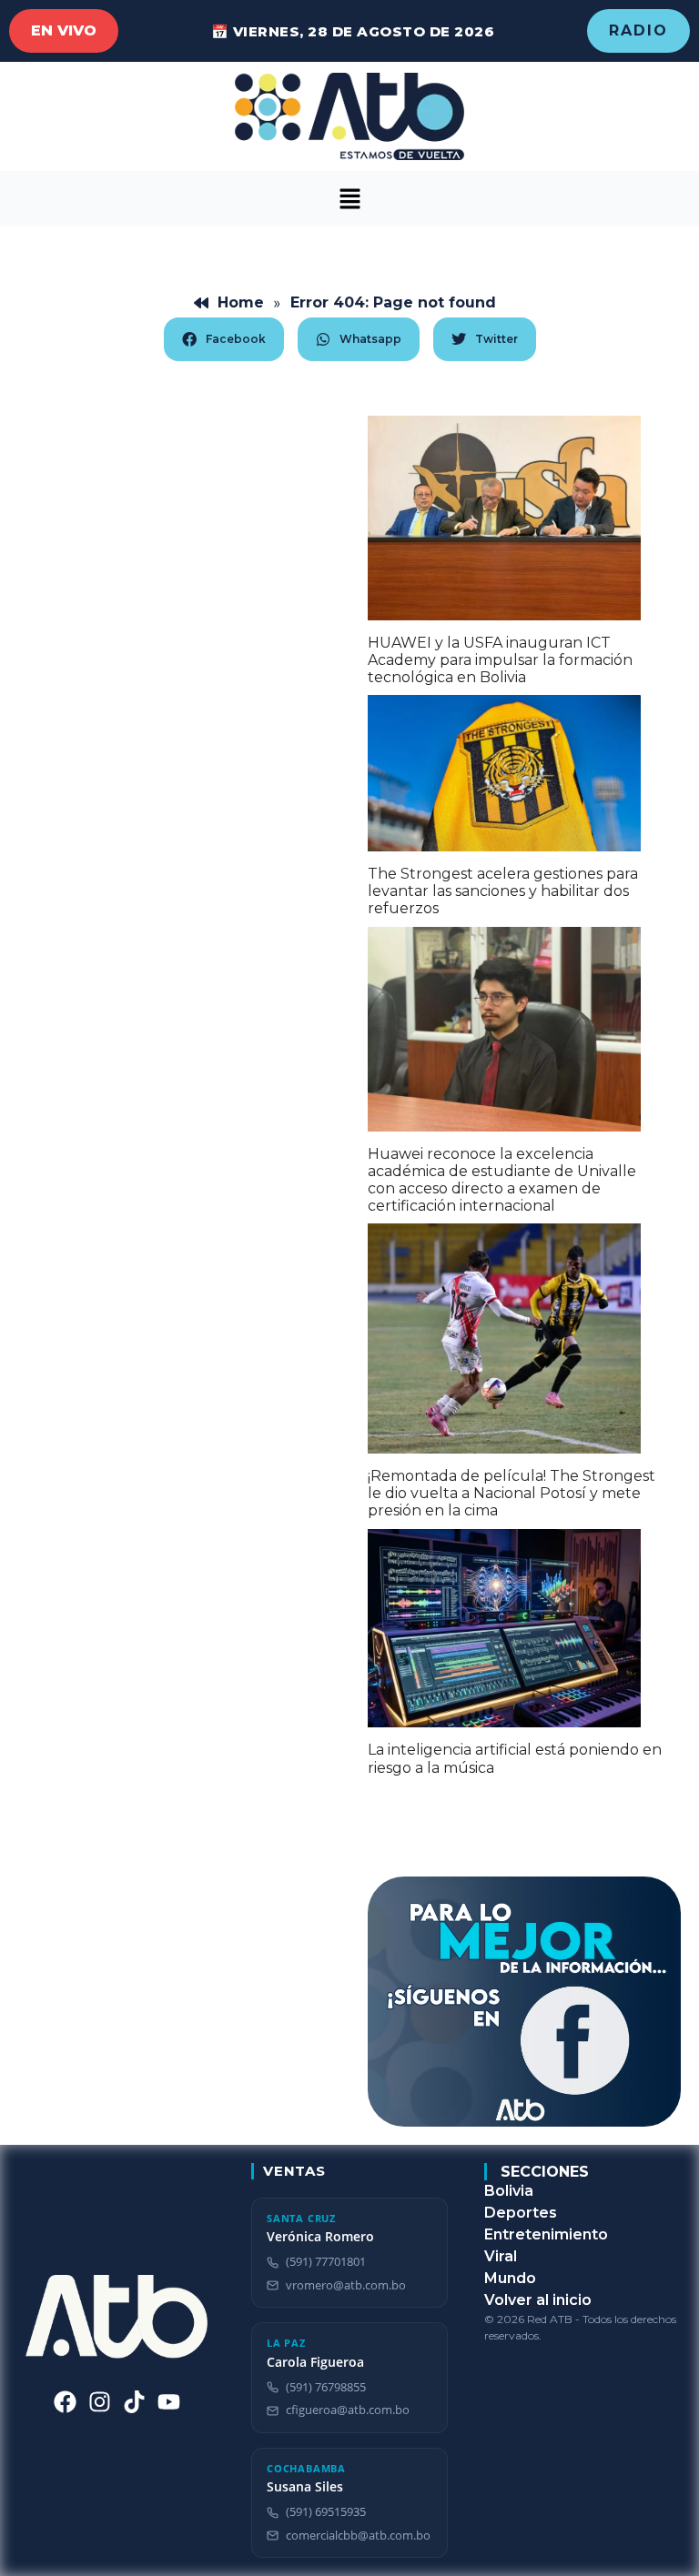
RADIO (638, 30)
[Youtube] (169, 2402)
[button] (349, 199)
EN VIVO (64, 30)
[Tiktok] (134, 2402)
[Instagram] (100, 2402)
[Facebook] (65, 2402)
